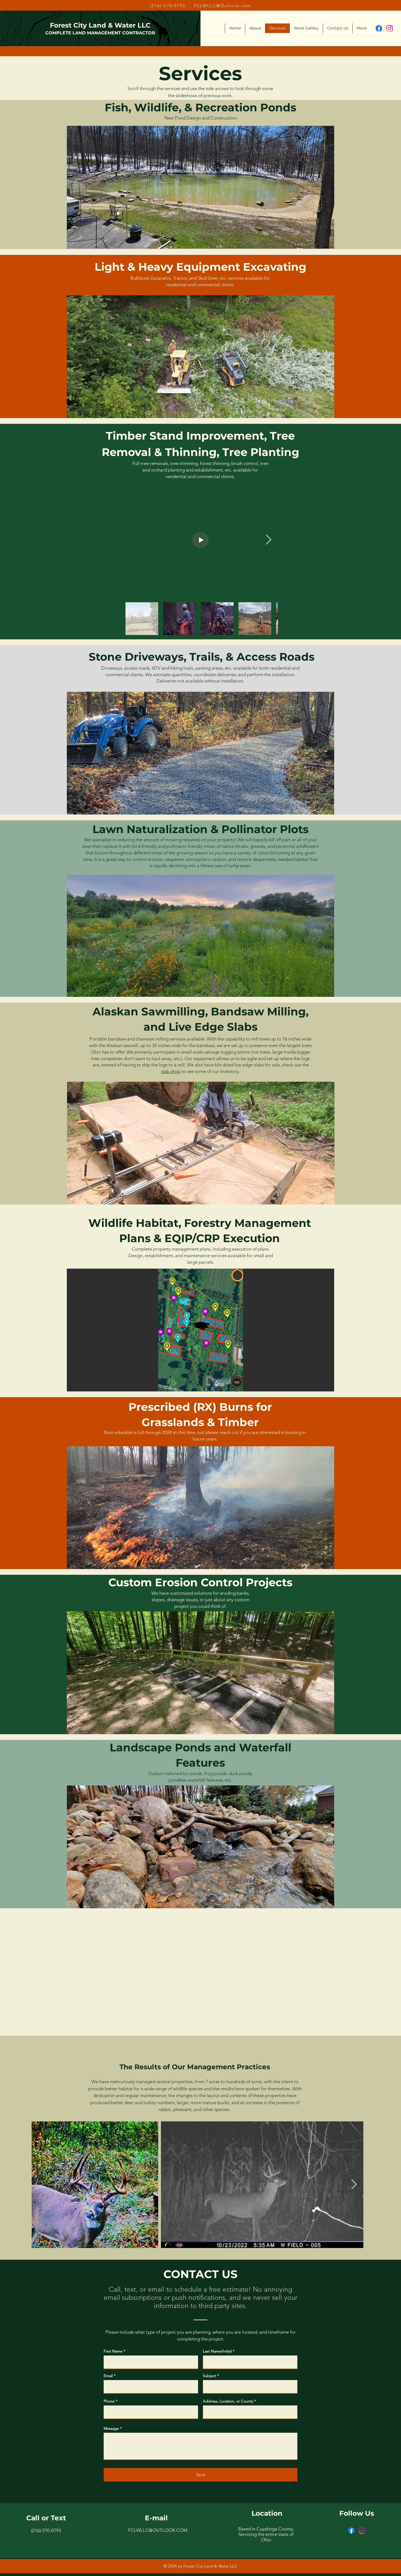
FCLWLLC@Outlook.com (223, 6)
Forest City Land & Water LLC (100, 25)
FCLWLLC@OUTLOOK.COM (158, 2530)
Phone (109, 2401)
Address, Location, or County (228, 2401)
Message (111, 2428)
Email (108, 2376)
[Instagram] (390, 28)
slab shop (171, 1071)
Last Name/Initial (217, 2351)
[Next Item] (269, 540)
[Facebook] (379, 28)
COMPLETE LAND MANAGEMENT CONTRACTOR (100, 33)
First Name (113, 2351)
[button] (196, 187)
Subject (210, 2376)
